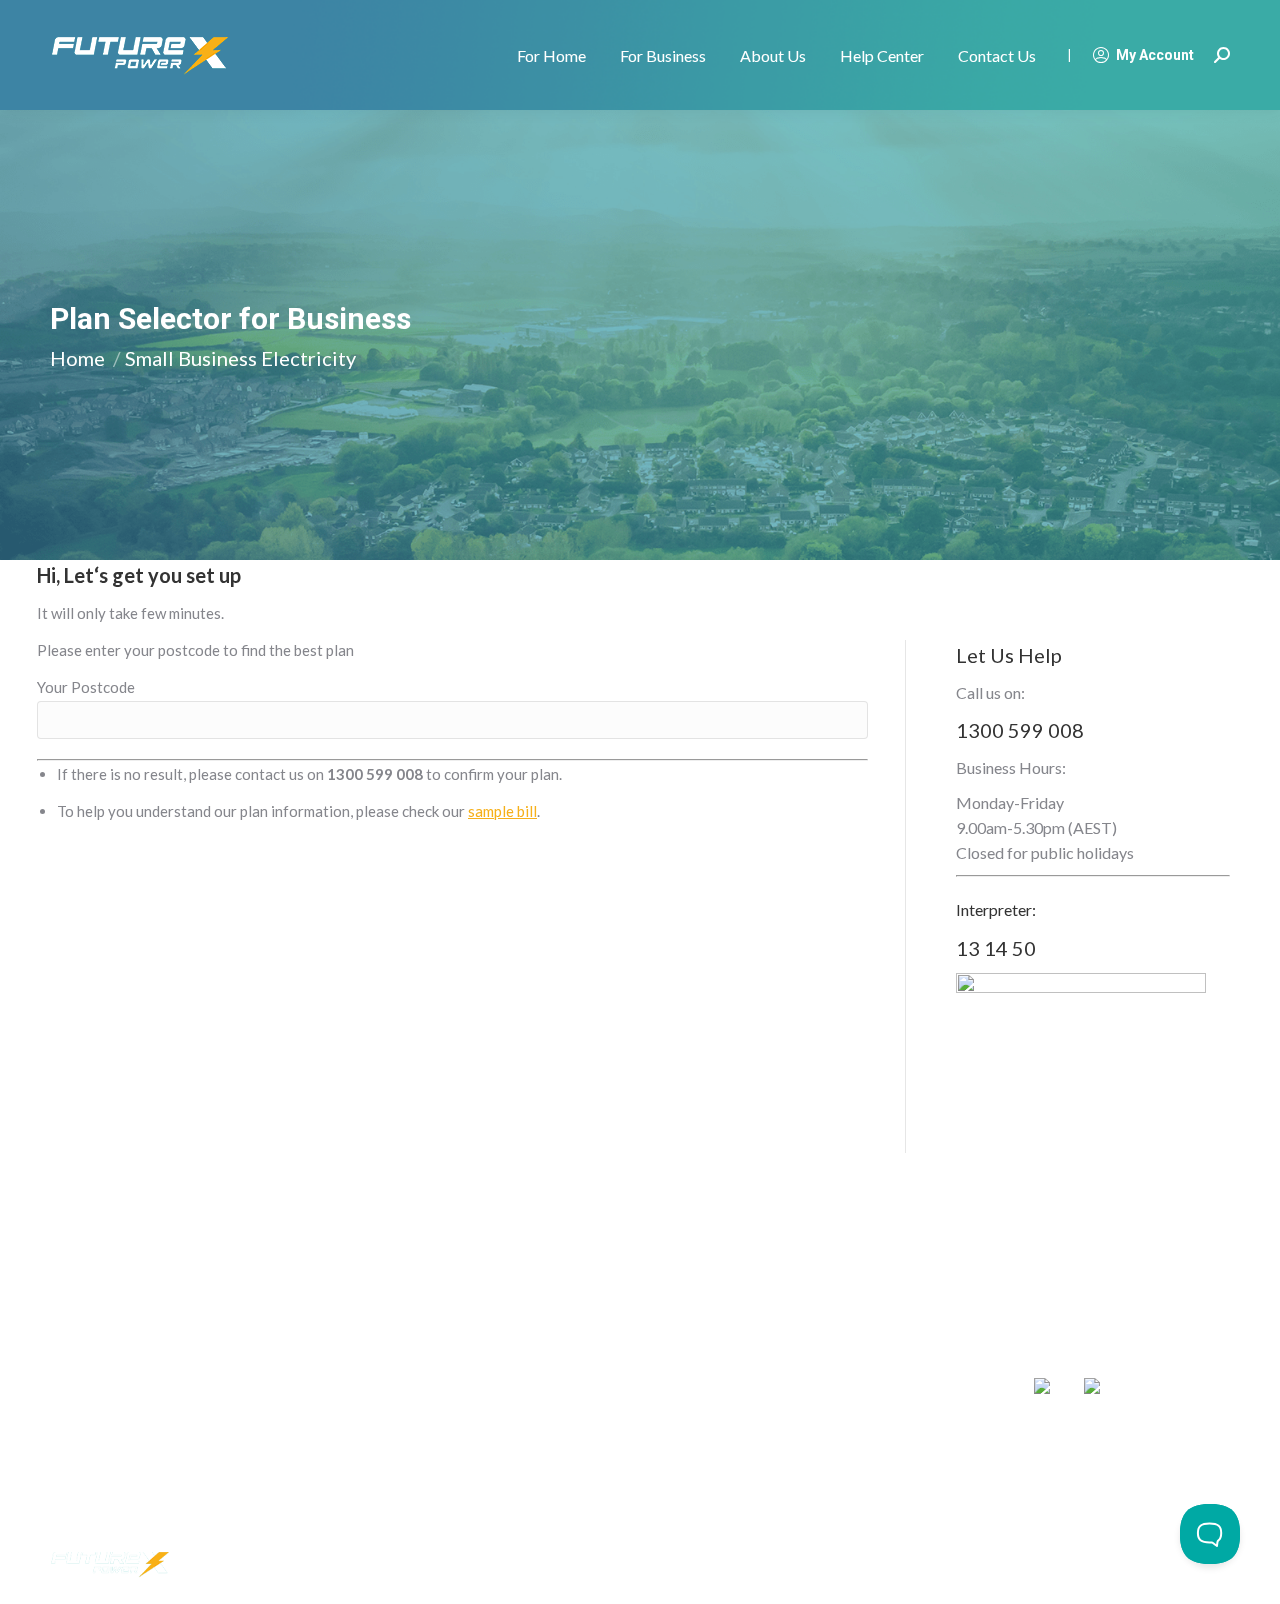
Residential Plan (100, 1390)
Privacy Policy (912, 1564)
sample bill (502, 811)
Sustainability (584, 1390)
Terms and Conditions (1028, 1564)
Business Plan (340, 1390)
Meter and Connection (860, 1355)
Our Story (574, 1355)
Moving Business (349, 1355)
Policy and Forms (842, 1425)
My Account (1155, 55)
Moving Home (94, 1355)
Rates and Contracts (854, 1390)
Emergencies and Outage (868, 1460)
